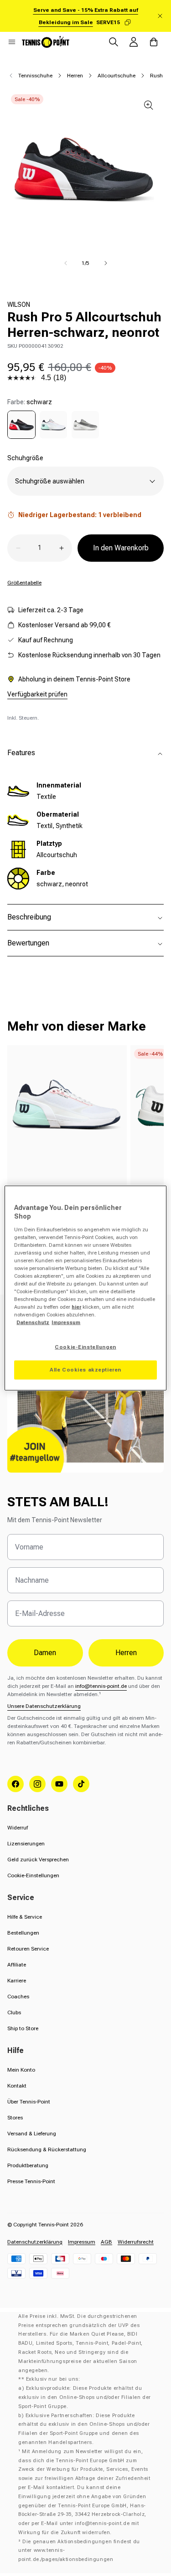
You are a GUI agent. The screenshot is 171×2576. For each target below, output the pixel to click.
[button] (12, 42)
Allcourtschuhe (117, 76)
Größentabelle (24, 583)
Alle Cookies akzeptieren (85, 1370)
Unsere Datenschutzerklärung (44, 1706)
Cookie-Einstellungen (33, 1875)
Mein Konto (21, 2070)
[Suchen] (114, 42)
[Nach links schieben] (66, 263)
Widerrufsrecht (136, 2242)
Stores (15, 2118)
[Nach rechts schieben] (106, 263)
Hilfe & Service (25, 1917)
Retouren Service (28, 1949)
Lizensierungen (26, 1844)
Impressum (82, 2242)
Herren (75, 76)
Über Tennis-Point (29, 2102)
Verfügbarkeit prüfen (37, 694)
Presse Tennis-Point (31, 2181)
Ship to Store (23, 2028)
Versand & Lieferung (32, 2134)
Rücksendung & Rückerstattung (47, 2149)
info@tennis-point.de (101, 1686)
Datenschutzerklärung (35, 2242)
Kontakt (17, 2086)
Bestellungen (23, 1933)
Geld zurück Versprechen (38, 1860)
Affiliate (17, 1965)
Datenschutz (33, 1322)
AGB (106, 2242)
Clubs (14, 2012)
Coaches (18, 1997)
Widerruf (18, 1828)
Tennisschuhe (35, 76)
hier (76, 1307)
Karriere (17, 1981)
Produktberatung (28, 2165)
